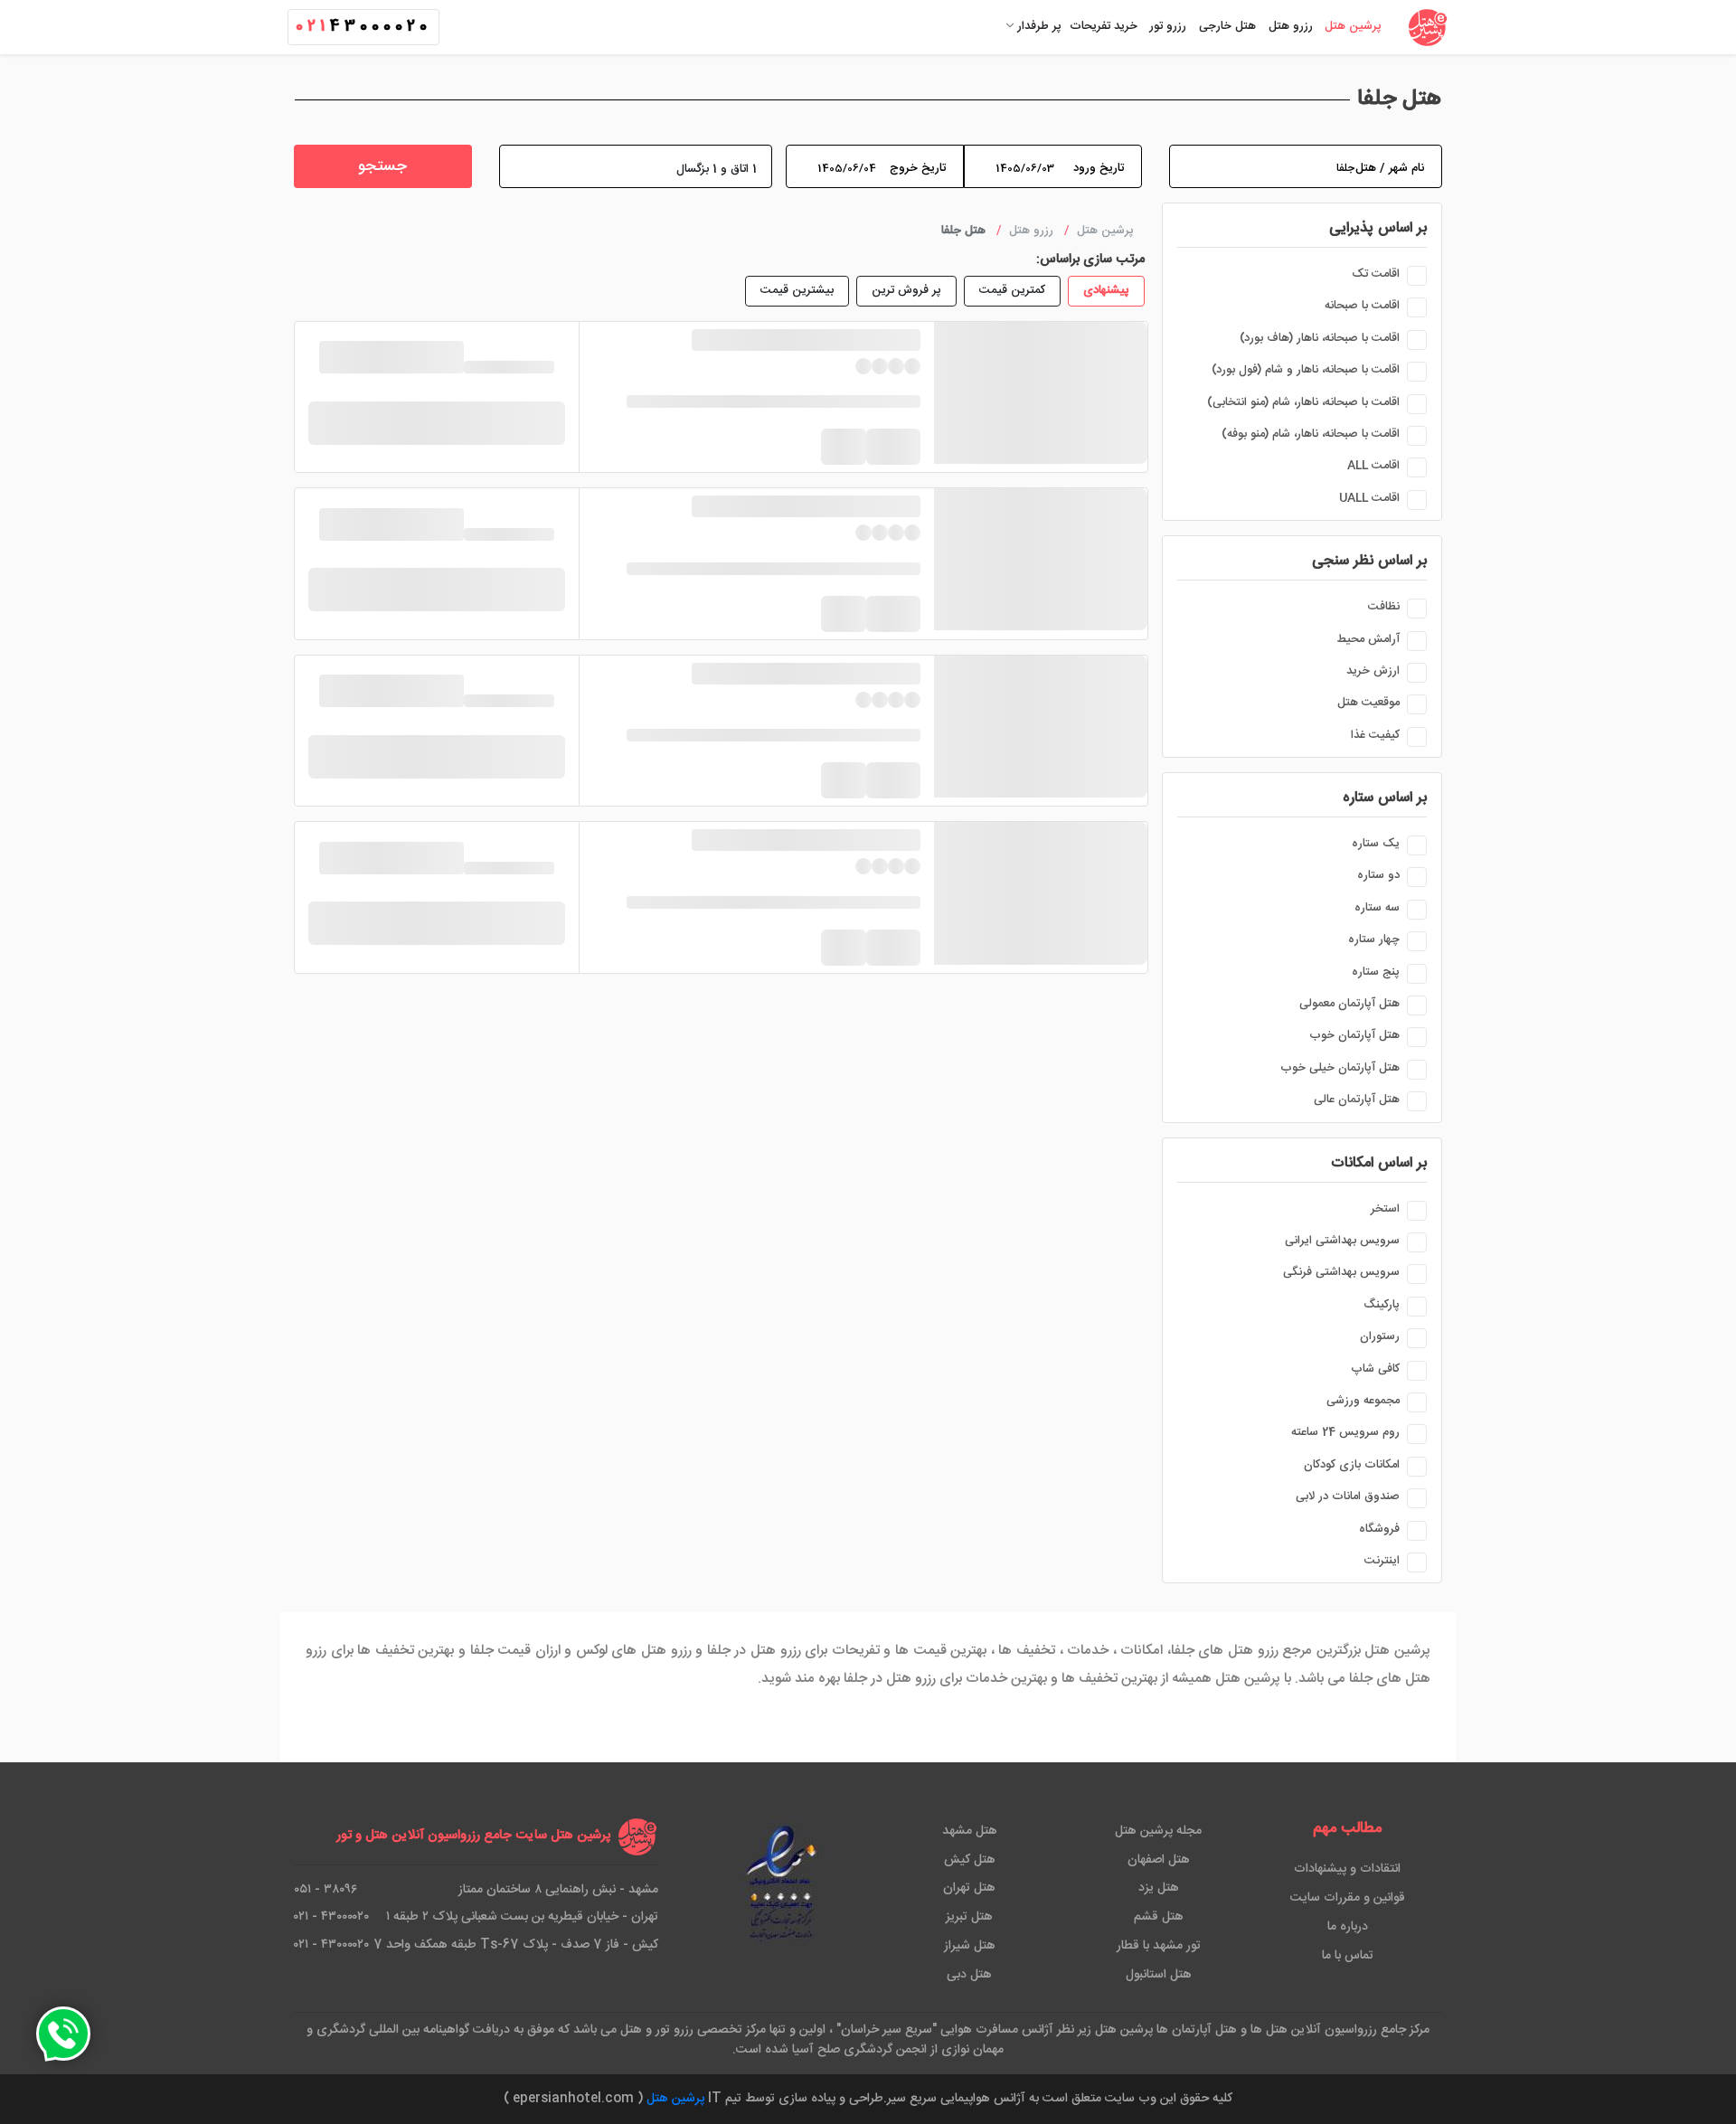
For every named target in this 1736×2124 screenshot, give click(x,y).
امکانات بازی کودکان (1352, 1465)
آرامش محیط (1368, 639)
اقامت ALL (1373, 466)
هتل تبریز (969, 1917)
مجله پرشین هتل (1158, 1831)
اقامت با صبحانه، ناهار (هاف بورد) (1320, 338)
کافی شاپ (1375, 1369)
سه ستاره (1377, 908)
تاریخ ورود (1099, 168)
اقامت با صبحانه (1362, 306)
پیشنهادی (1106, 290)
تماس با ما (1348, 1956)
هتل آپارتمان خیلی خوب (1340, 1068)
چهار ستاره (1374, 939)
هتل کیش (970, 1860)
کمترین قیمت (1012, 290)
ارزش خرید (1373, 671)
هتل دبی (969, 1975)
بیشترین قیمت (797, 290)
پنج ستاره (1376, 972)
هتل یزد (1159, 1888)
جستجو (382, 167)
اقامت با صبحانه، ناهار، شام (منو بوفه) (1311, 434)
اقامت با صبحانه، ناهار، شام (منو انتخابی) (1303, 402)
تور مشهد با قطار (1159, 1946)
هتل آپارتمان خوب (1354, 1035)
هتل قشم (1159, 1917)
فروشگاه (1379, 1529)
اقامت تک (1376, 274)
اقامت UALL (1369, 498)
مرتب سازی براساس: (1090, 260)
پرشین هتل (675, 2099)
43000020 (363, 27)
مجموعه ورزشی (1363, 1401)
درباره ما (1348, 1927)
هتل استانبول (1159, 1975)
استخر (1385, 1209)
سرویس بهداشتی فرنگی (1341, 1272)
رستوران (1380, 1336)
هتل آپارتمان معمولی (1349, 1004)
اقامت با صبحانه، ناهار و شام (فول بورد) (1306, 370)
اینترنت (1382, 1561)
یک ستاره (1376, 844)
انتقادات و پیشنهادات (1347, 1869)
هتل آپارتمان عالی (1357, 1100)
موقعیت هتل (1368, 703)
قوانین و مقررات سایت (1348, 1898)
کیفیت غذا (1375, 735)
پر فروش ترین (906, 290)
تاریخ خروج (918, 168)
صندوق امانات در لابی (1348, 1496)
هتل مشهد (970, 1831)
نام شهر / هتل (1390, 168)
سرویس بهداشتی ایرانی (1342, 1241)
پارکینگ (1382, 1305)
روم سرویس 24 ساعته (1345, 1432)
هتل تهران (969, 1888)
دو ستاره (1378, 875)
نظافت (1384, 607)
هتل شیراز (970, 1946)
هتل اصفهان (1159, 1860)
